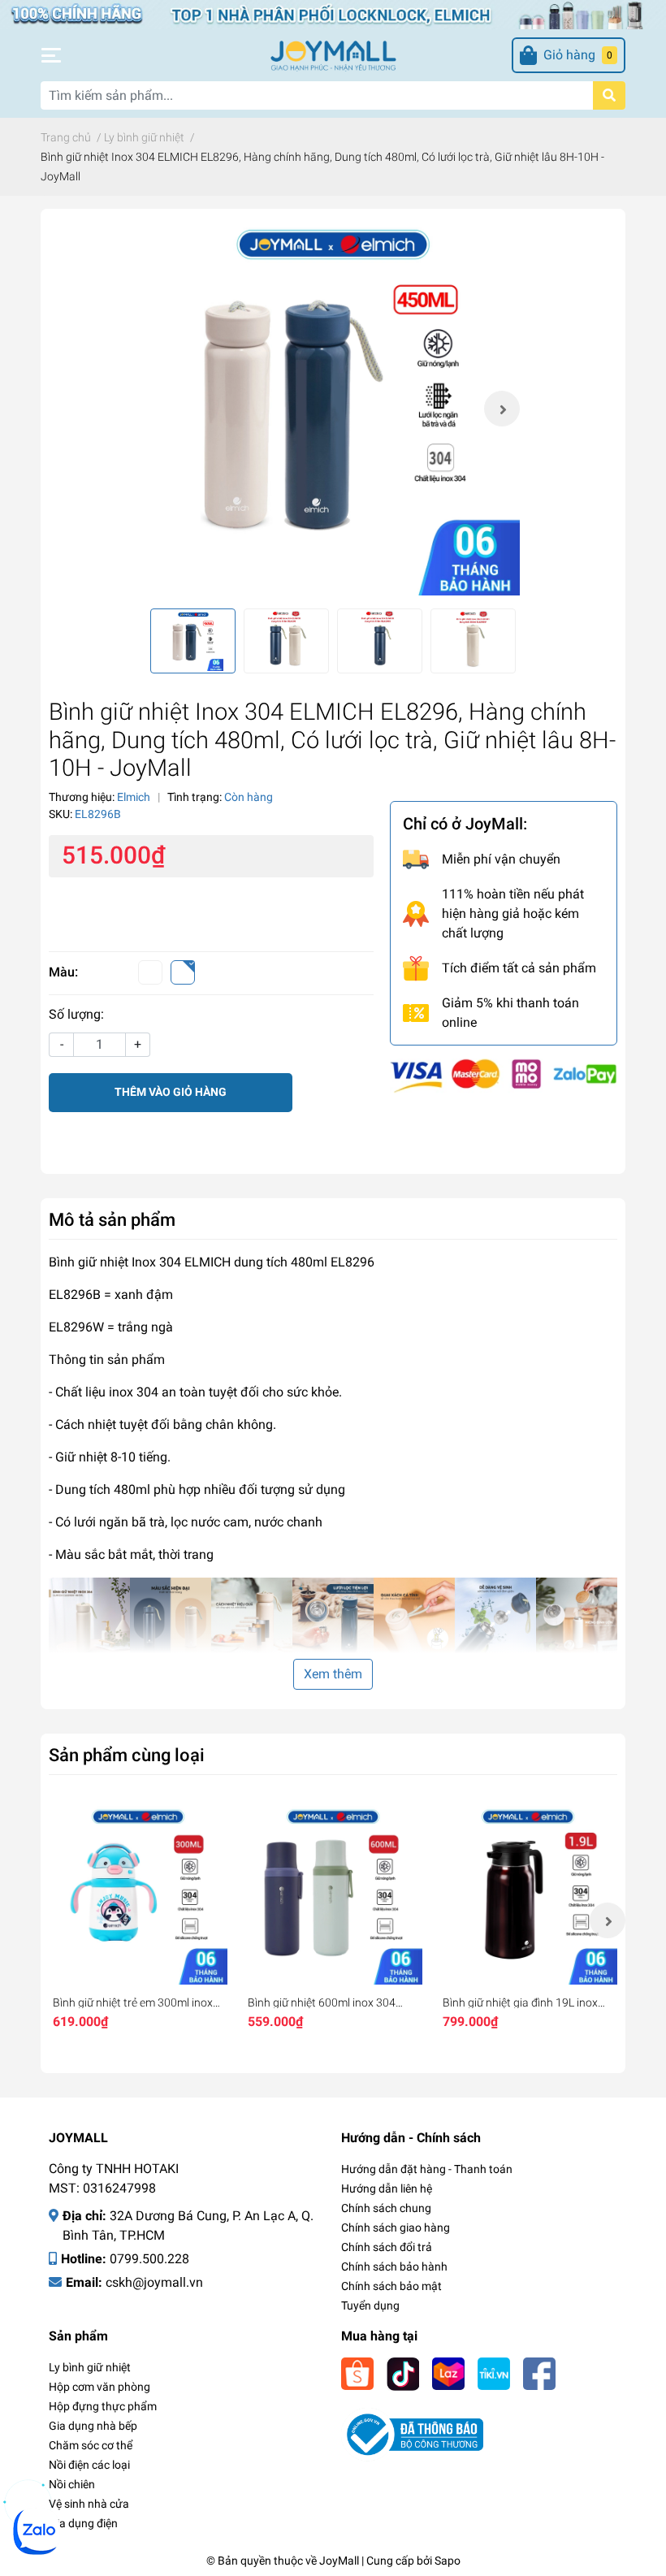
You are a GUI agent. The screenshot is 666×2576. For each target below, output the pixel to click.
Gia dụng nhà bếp (93, 2426)
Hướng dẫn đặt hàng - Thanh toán (427, 2169)
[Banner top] (333, 13)
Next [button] (502, 409)
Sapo (448, 2561)
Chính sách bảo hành (394, 2266)
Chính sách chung (386, 2208)
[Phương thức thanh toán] (504, 1074)
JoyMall (339, 2561)
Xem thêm (333, 1674)
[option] (333, 409)
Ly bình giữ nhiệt (90, 2367)
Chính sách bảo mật (391, 2286)
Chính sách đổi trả (387, 2247)
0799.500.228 (149, 2259)
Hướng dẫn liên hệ (387, 2189)
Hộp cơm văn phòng (99, 2387)
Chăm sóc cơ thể (91, 2445)
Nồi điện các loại (89, 2465)
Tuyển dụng (370, 2305)
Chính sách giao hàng (396, 2227)
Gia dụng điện (83, 2523)
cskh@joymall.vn (154, 2282)
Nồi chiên (72, 2484)
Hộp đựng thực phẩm (103, 2406)
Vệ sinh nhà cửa (89, 2504)
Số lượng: (76, 1014)
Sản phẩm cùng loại (127, 1755)
